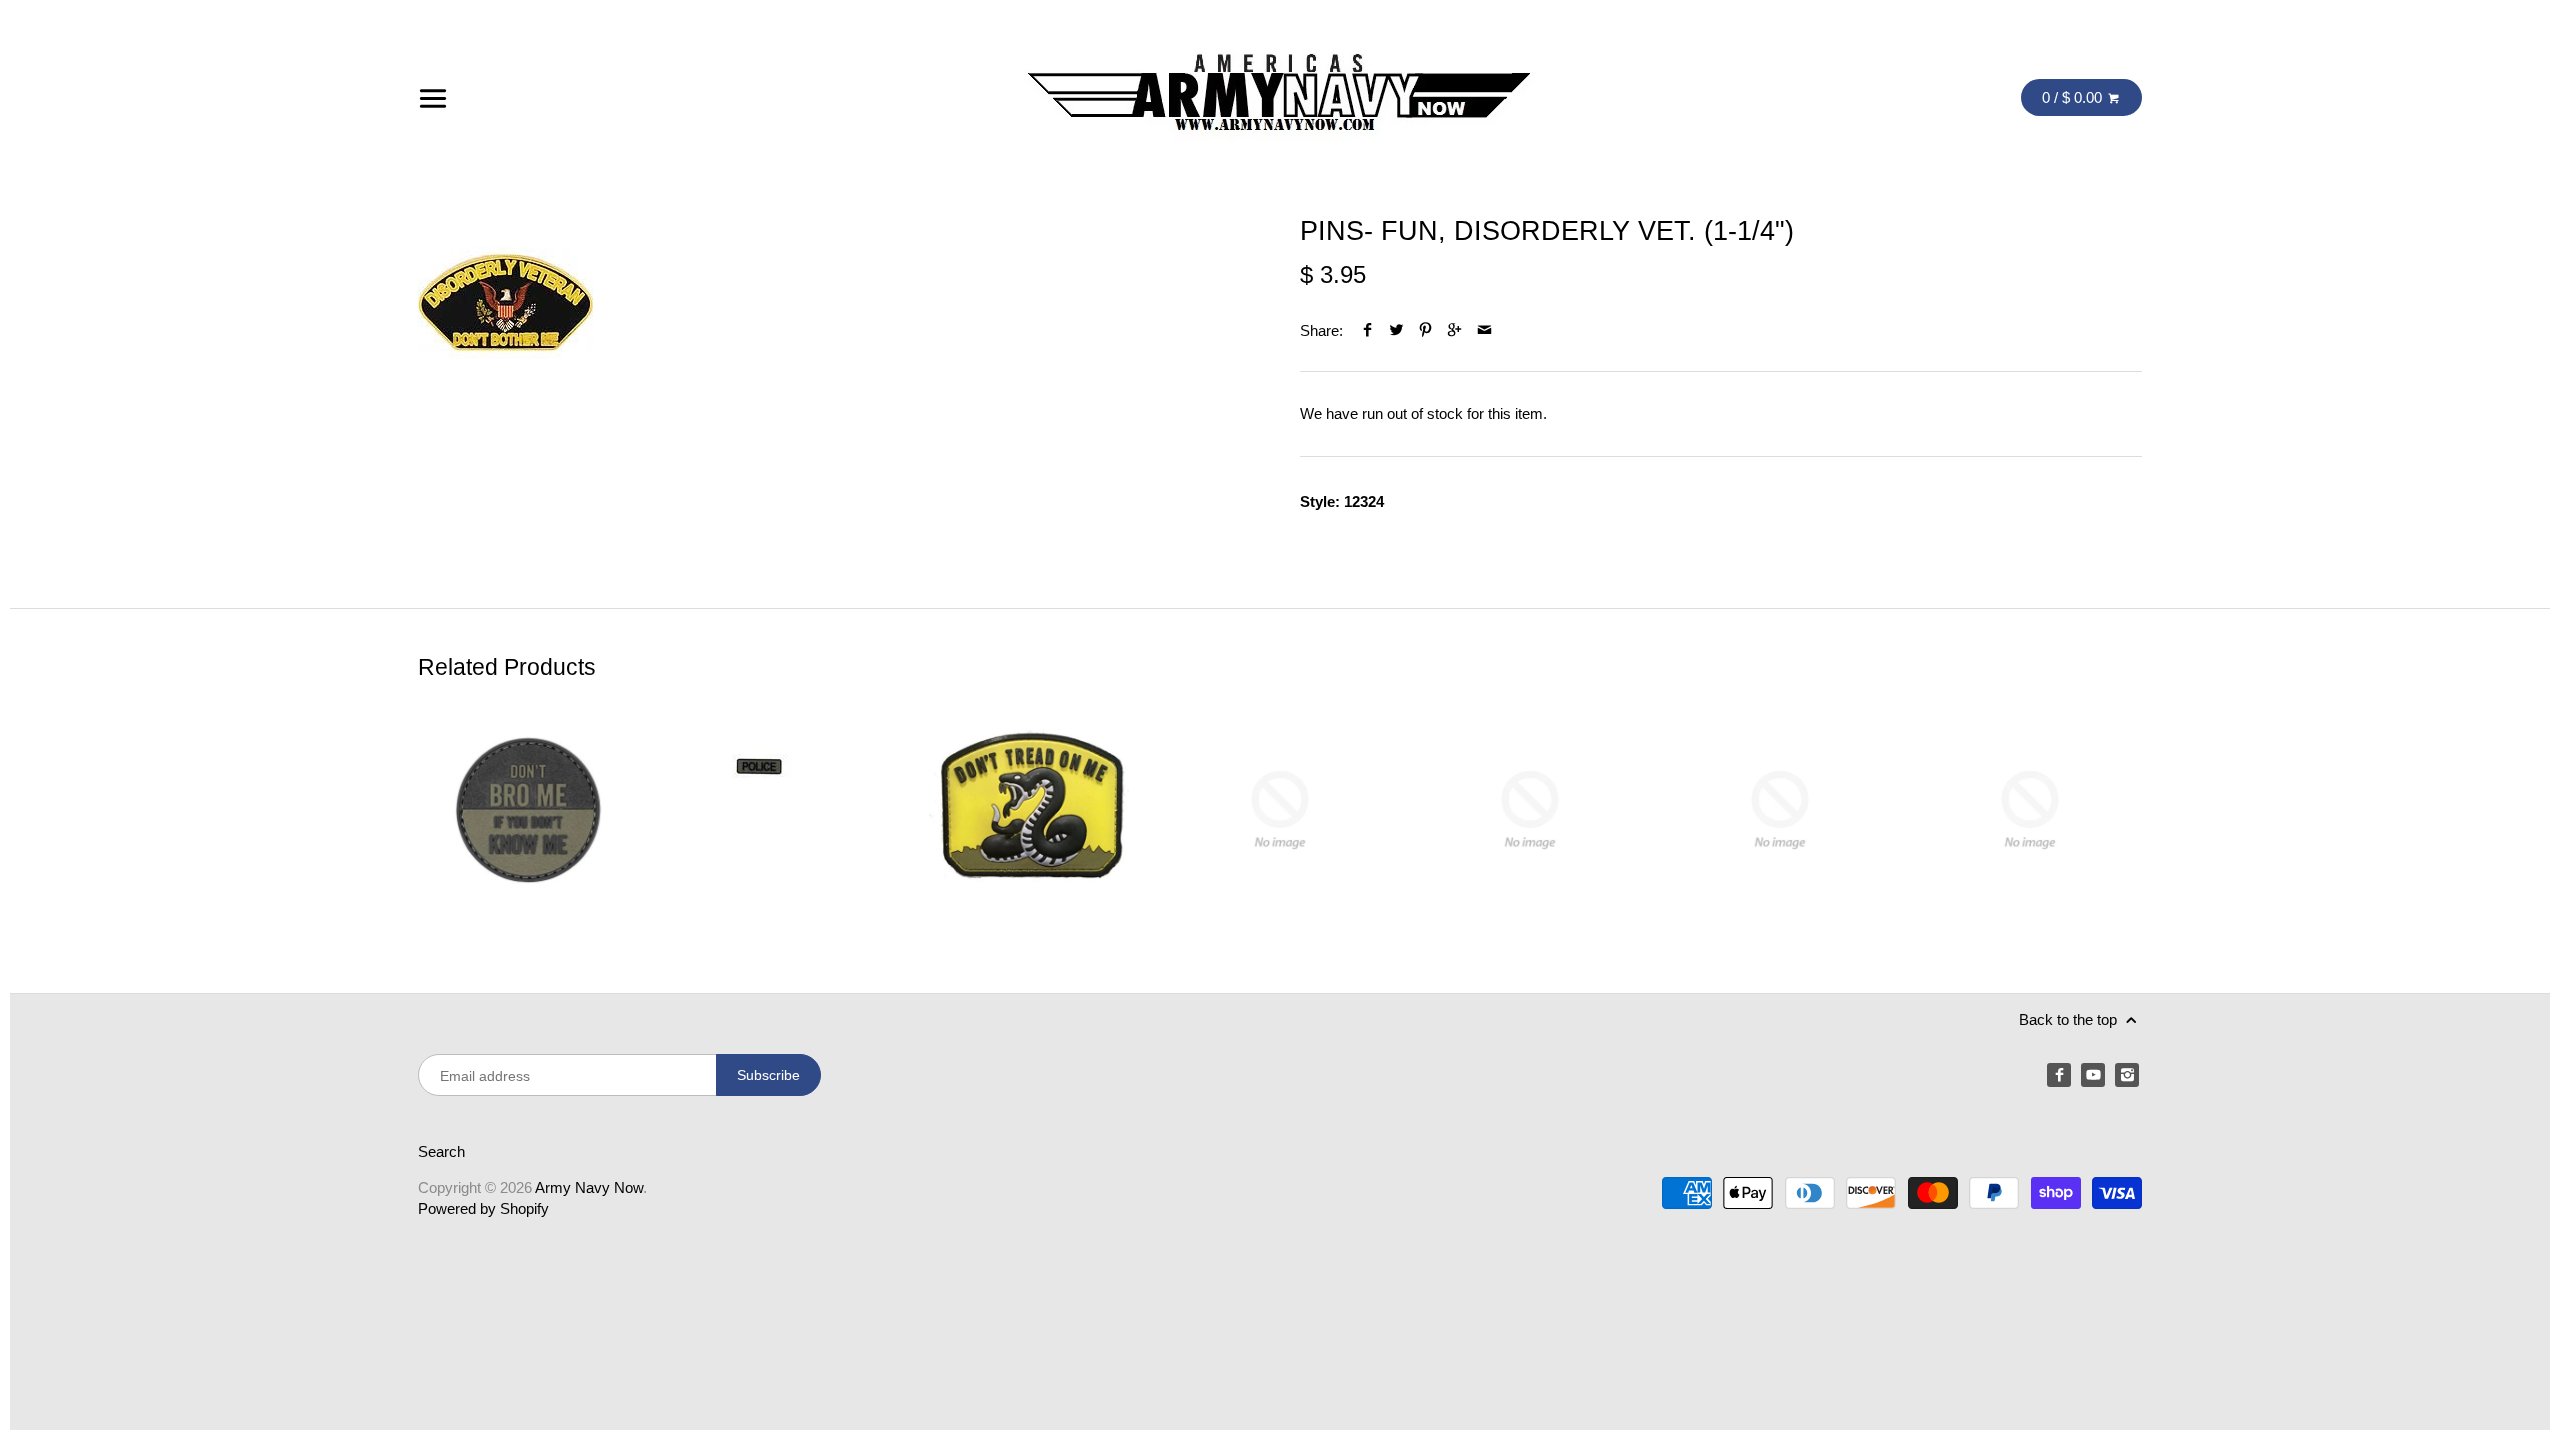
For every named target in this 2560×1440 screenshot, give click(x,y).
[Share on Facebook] (1367, 330)
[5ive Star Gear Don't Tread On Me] (1030, 810)
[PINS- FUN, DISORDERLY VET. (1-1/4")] (505, 302)
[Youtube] (2093, 1075)
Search (441, 1151)
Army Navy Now (589, 1187)
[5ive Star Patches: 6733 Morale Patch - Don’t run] (2030, 810)
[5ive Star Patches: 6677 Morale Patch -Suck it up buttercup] (1530, 810)
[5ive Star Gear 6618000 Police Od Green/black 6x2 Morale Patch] (780, 810)
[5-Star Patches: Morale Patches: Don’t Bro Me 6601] (530, 810)
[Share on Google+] (1454, 330)
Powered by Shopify (483, 1208)
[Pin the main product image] (1425, 330)
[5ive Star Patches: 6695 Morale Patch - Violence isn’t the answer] (1780, 810)
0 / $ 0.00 (2074, 97)
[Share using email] (1484, 330)
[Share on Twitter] (1396, 330)
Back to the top (2070, 1019)
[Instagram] (2127, 1075)
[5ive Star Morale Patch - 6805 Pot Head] (1280, 810)
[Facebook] (2059, 1075)
